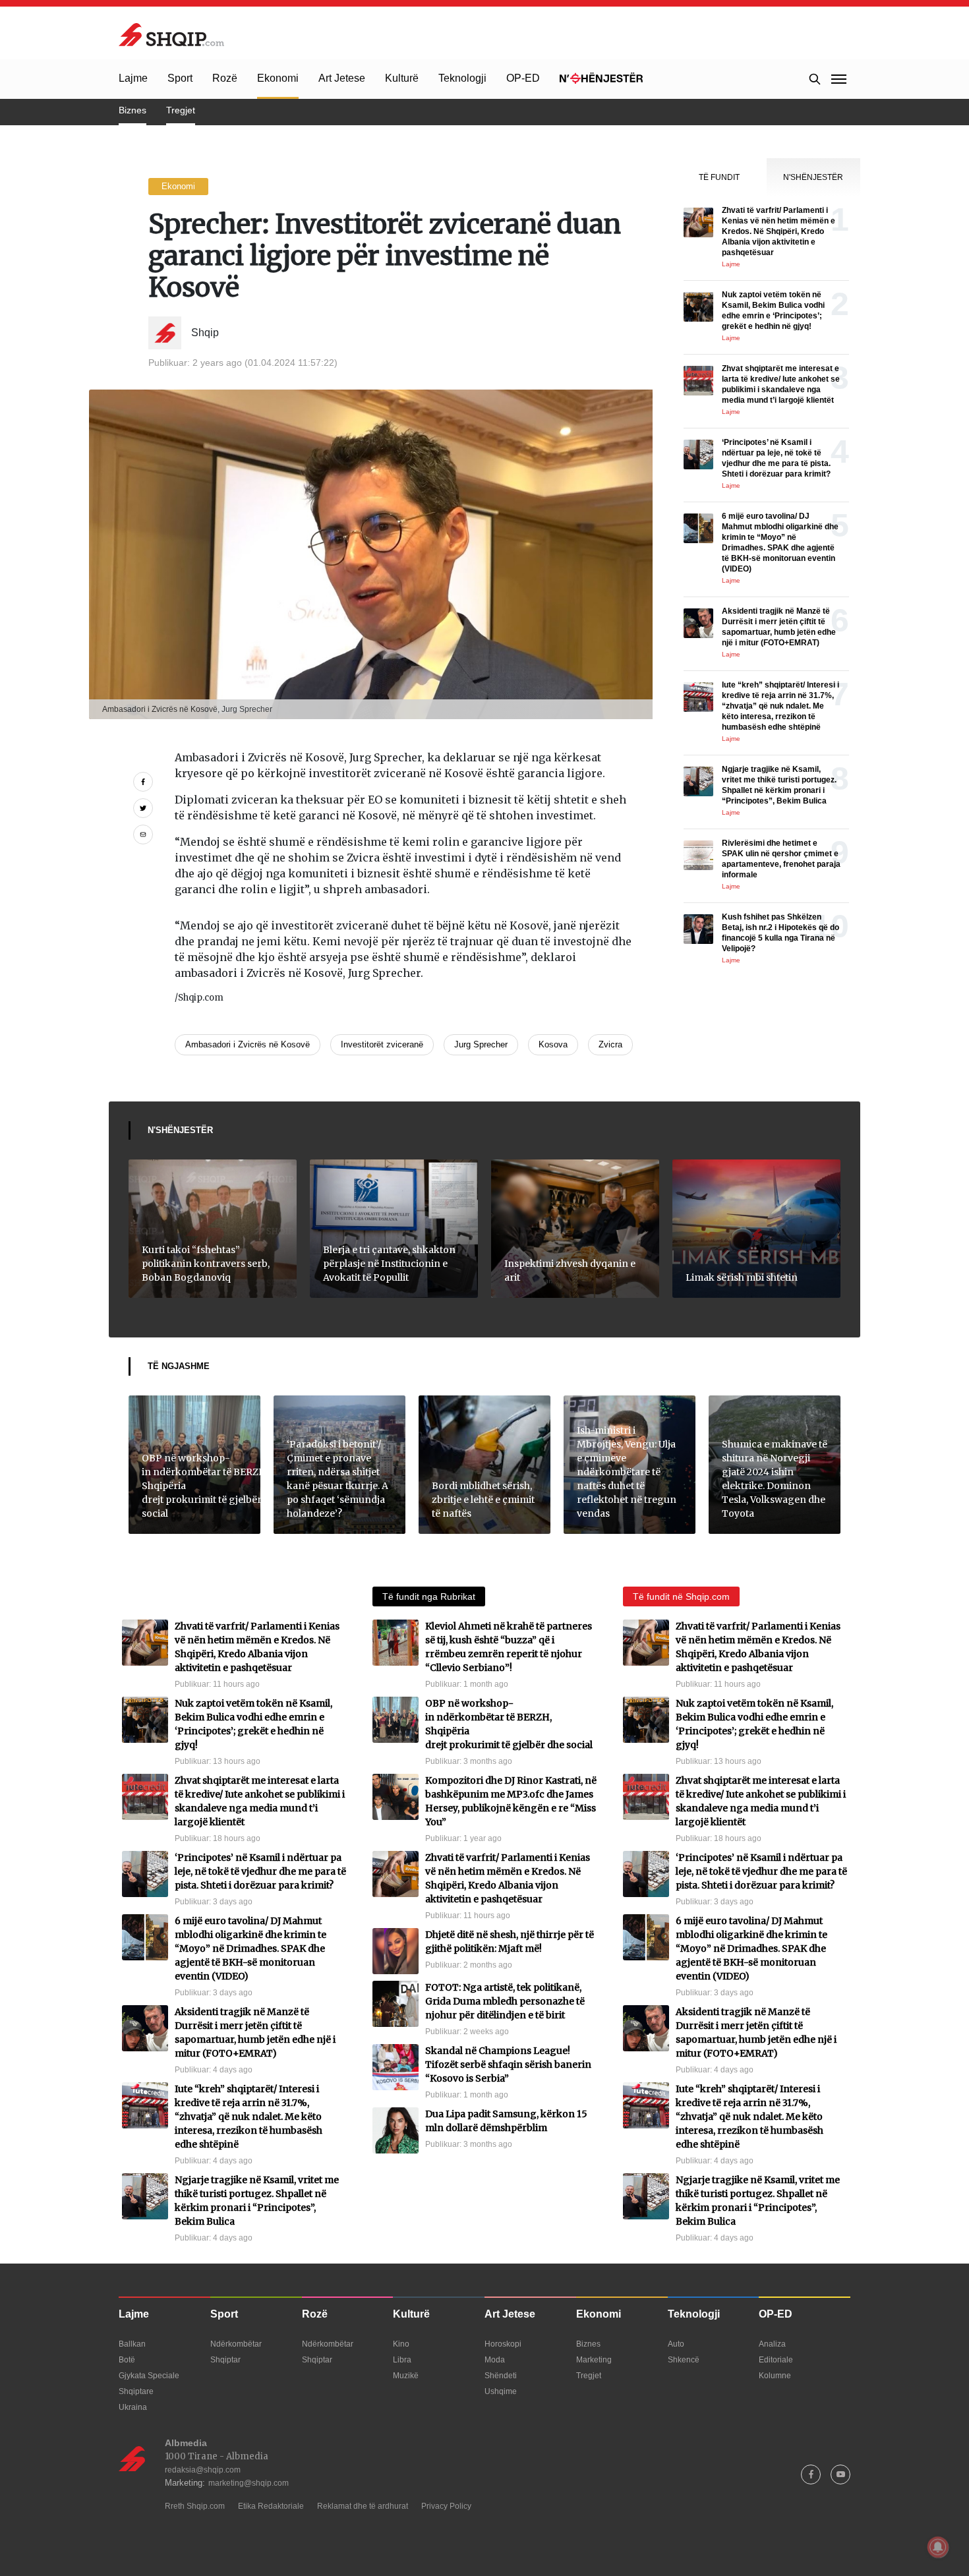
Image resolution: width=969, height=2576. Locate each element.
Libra (402, 2360)
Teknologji (462, 78)
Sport (180, 78)
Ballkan (132, 2344)
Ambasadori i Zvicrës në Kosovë (248, 1044)
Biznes (132, 110)
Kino (401, 2344)
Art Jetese (342, 78)
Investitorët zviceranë (382, 1044)
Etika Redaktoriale (271, 2506)
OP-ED (523, 78)
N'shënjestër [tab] (813, 177)
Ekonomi (278, 78)
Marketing (594, 2360)
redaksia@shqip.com (203, 2470)
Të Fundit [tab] (719, 177)
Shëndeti (501, 2376)
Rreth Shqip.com (195, 2506)
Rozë (225, 78)
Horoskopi (503, 2344)
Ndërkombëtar (236, 2344)
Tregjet (181, 110)
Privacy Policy (446, 2506)
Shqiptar (225, 2360)
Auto (676, 2344)
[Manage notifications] (938, 2547)
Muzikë (406, 2376)
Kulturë (402, 78)
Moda (495, 2360)
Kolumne (775, 2376)
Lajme (133, 78)
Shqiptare (136, 2391)
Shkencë (684, 2360)
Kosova (553, 1044)
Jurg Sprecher (481, 1044)
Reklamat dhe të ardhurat (363, 2506)
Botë (127, 2360)
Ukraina (133, 2407)
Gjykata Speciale (149, 2376)
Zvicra (610, 1044)
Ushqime (501, 2391)
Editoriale (776, 2360)
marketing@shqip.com (249, 2483)
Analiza (772, 2344)
